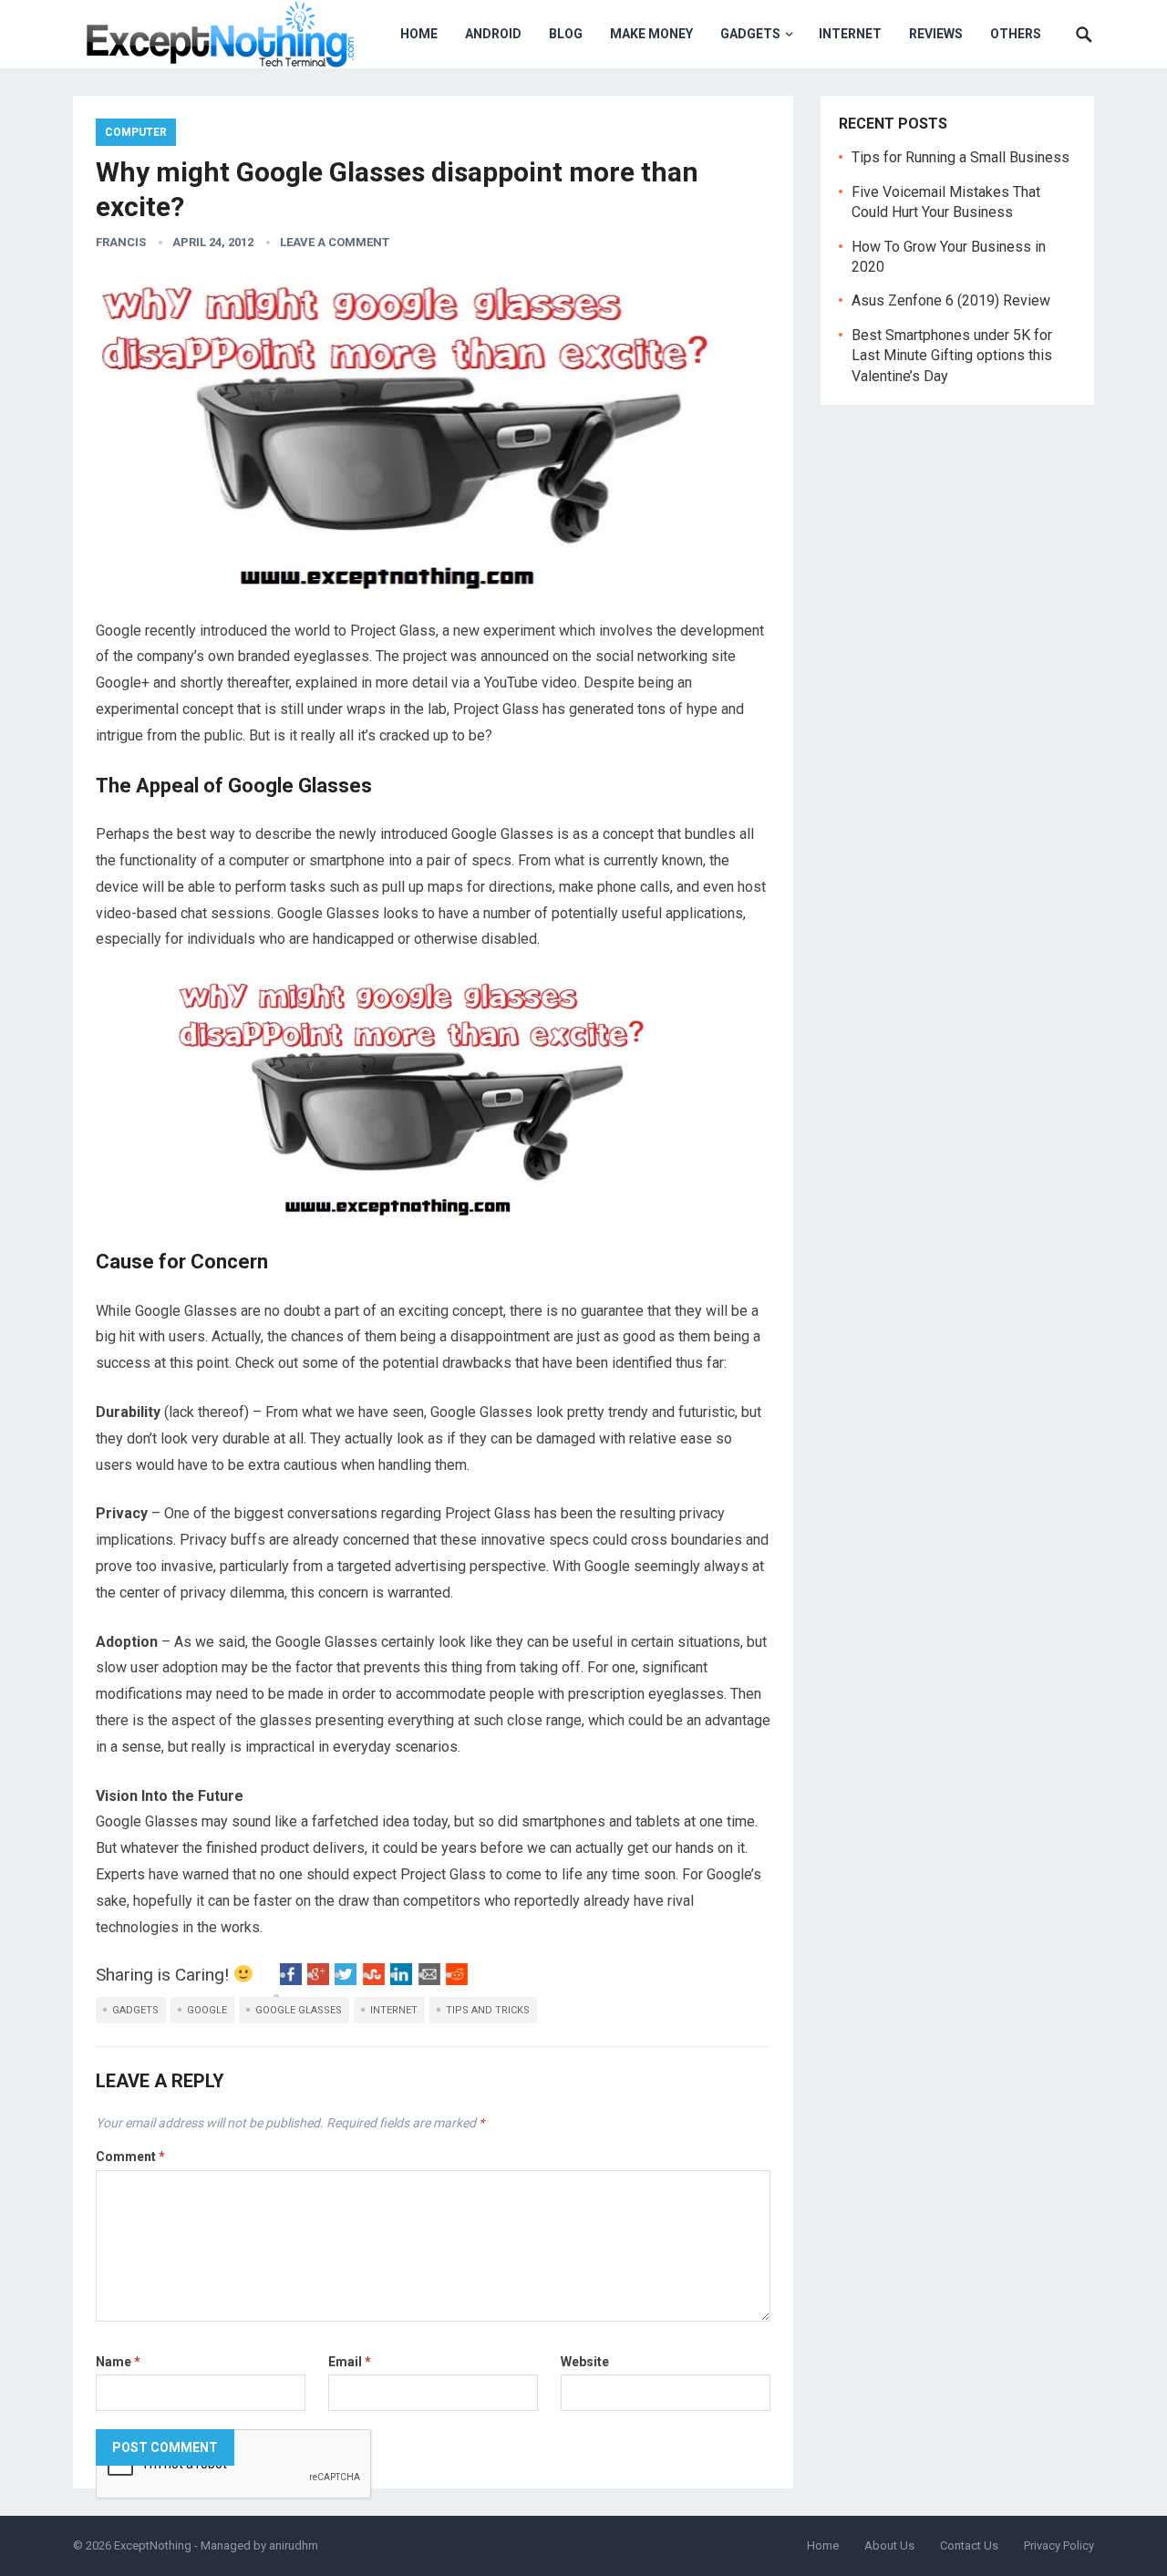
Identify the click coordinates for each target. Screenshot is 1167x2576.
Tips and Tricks (488, 2010)
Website (585, 2362)
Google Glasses (299, 2010)
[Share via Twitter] (346, 1980)
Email (350, 2362)
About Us (889, 2545)
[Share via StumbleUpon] (374, 1980)
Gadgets (750, 34)
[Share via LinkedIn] (401, 1980)
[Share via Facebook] (291, 1980)
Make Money (651, 34)
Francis (121, 242)
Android (493, 34)
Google (207, 2010)
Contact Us (969, 2545)
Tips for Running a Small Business (960, 157)
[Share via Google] (318, 1980)
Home (419, 34)
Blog (566, 34)
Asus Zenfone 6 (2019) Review (951, 300)
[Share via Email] (429, 1980)
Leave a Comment (335, 242)
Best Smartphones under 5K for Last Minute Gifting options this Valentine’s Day (952, 356)
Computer (136, 132)
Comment (130, 2157)
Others (1016, 34)
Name (118, 2362)
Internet (850, 34)
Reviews (936, 34)
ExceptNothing (153, 2545)
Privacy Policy (1059, 2545)
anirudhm (294, 2545)
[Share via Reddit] (457, 1980)
